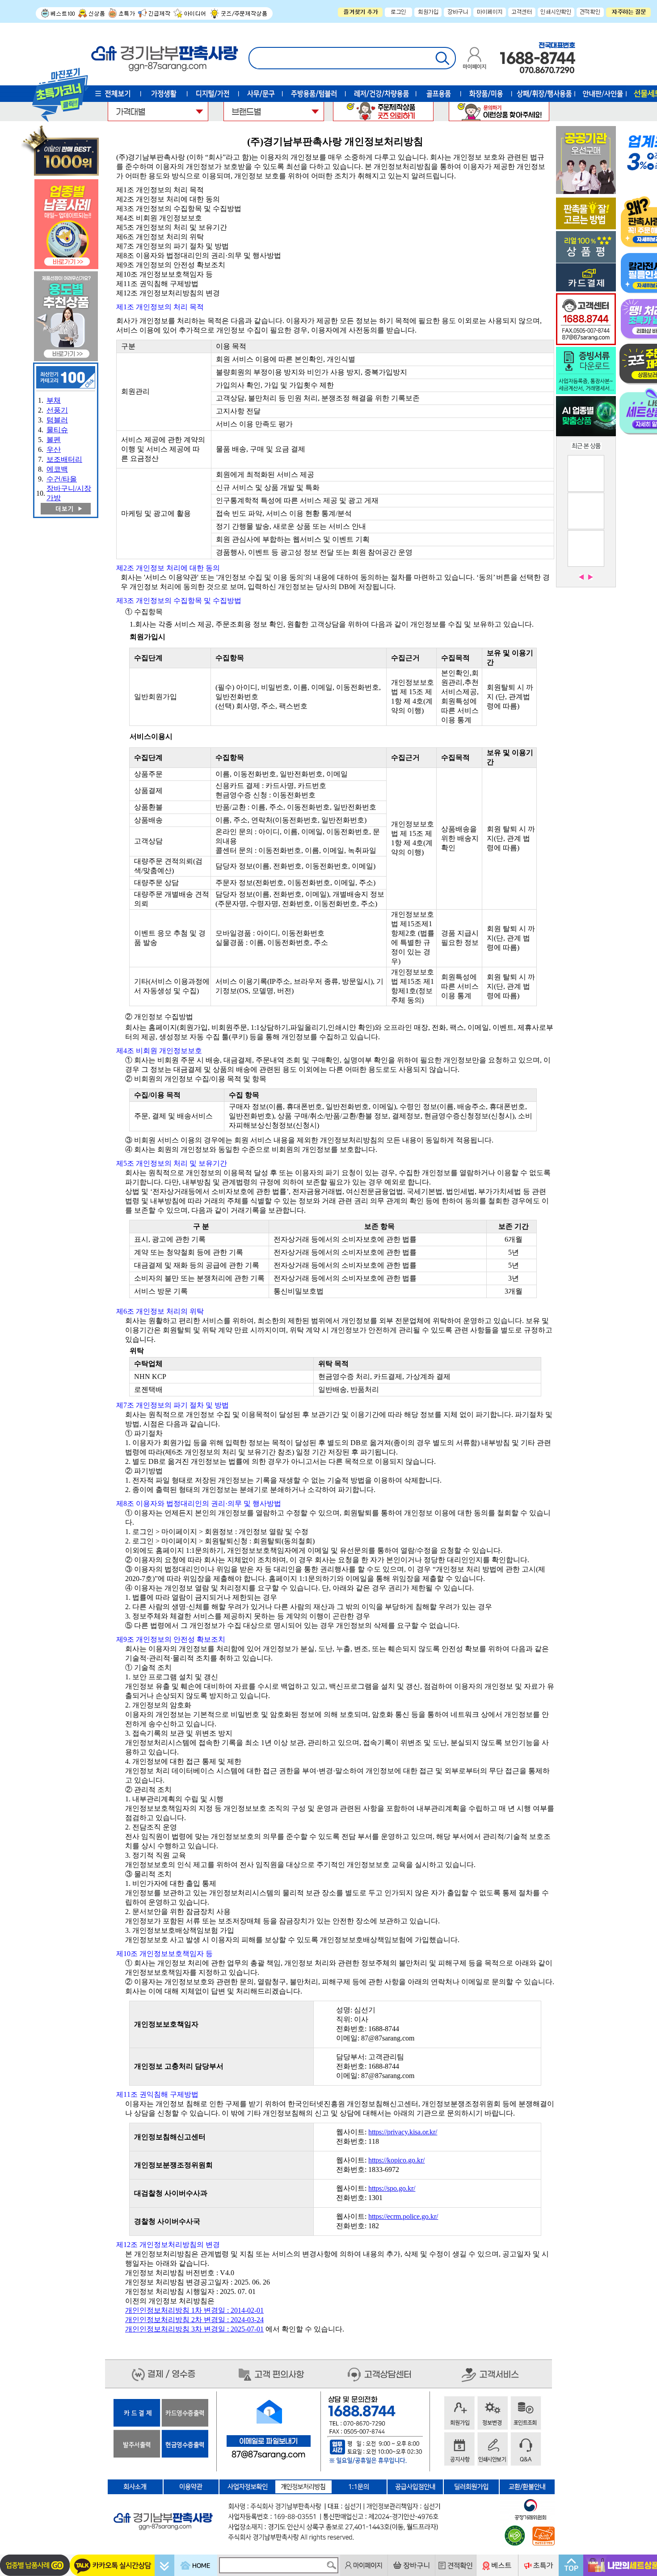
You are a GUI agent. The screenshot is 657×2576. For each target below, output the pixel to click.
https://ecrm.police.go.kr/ (403, 2216)
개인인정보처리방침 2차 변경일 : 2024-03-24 (194, 2320)
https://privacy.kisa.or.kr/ (403, 2132)
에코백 (57, 469)
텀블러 (57, 420)
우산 (54, 449)
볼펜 (54, 440)
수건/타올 (62, 479)
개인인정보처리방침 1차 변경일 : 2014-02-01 (194, 2310)
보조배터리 (64, 459)
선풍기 (57, 410)
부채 (54, 400)
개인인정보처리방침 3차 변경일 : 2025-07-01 (194, 2329)
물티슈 (57, 430)
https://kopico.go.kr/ (396, 2160)
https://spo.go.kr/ (392, 2188)
